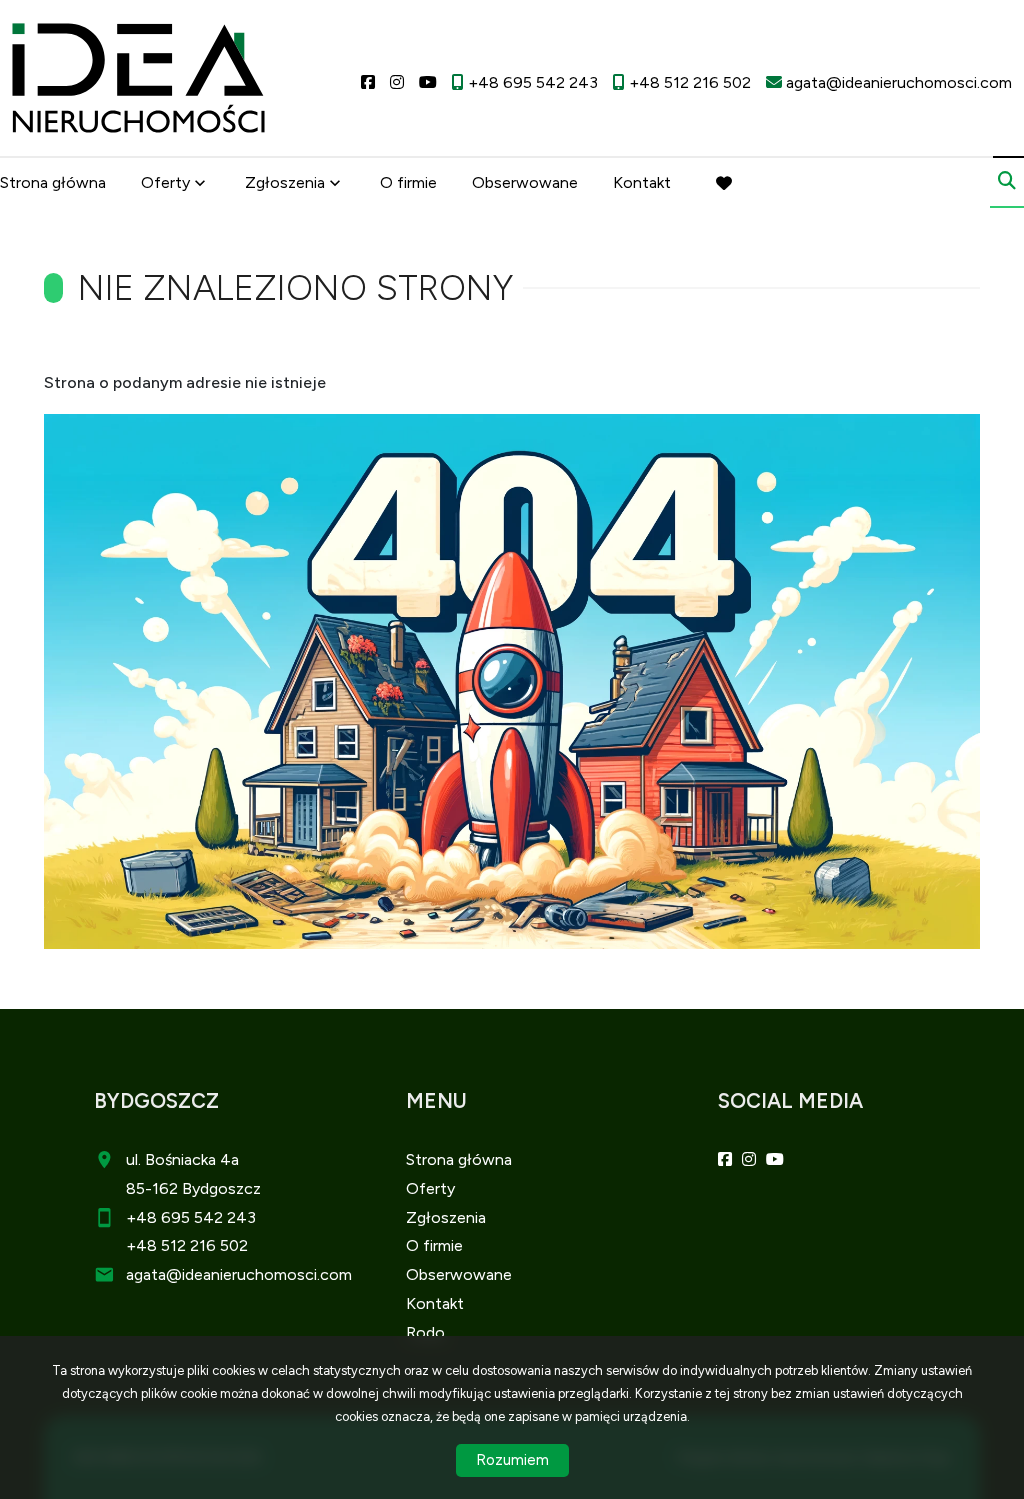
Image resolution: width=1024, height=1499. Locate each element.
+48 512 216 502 (187, 1245)
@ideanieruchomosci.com (259, 1274)
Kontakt (642, 182)
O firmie (408, 182)
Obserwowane (525, 182)
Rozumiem (512, 1460)
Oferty (165, 182)
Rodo (425, 1332)
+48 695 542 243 (191, 1217)
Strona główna (53, 182)
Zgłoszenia (446, 1217)
